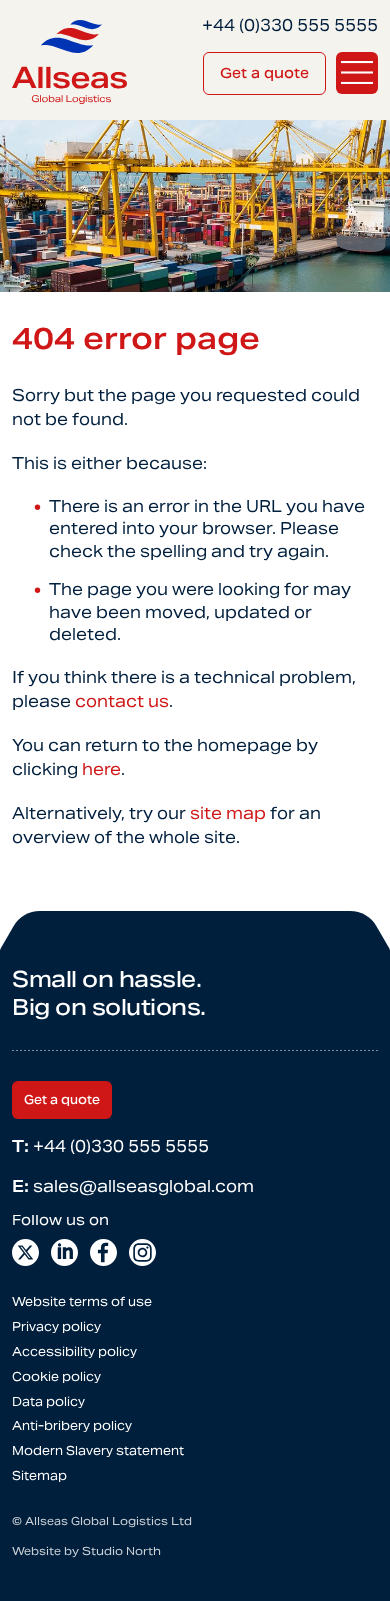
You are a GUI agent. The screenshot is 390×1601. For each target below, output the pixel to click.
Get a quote (264, 73)
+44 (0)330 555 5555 (110, 1146)
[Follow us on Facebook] (103, 1252)
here (101, 769)
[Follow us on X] (25, 1252)
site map (228, 813)
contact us (122, 701)
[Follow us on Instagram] (142, 1252)
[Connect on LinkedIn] (64, 1252)
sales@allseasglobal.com (133, 1186)
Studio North (121, 1551)
